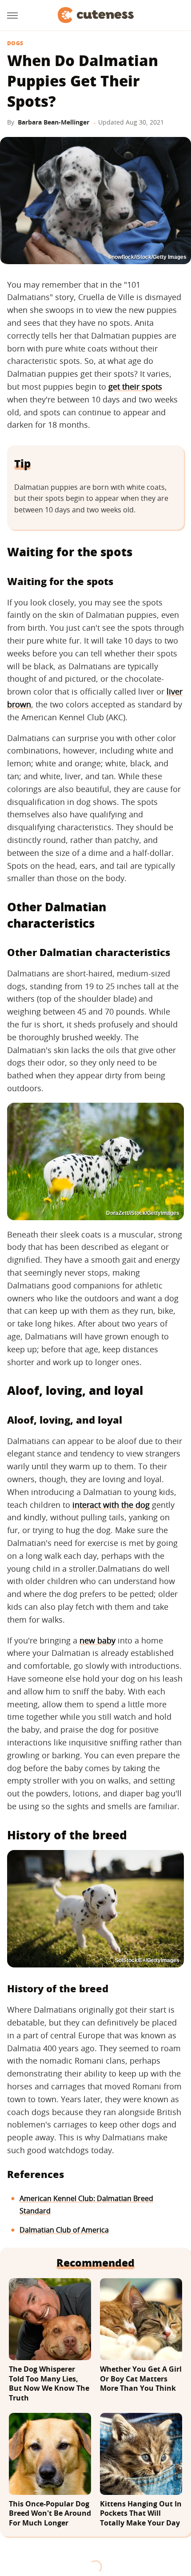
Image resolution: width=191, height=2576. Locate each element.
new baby (97, 1640)
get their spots (135, 386)
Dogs (15, 43)
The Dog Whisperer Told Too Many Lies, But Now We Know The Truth (49, 2384)
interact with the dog (111, 1505)
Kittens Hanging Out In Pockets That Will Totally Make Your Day (141, 2514)
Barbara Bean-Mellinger (54, 122)
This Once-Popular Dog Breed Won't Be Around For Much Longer (50, 2514)
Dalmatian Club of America (64, 2230)
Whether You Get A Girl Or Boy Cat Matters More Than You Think (141, 2379)
